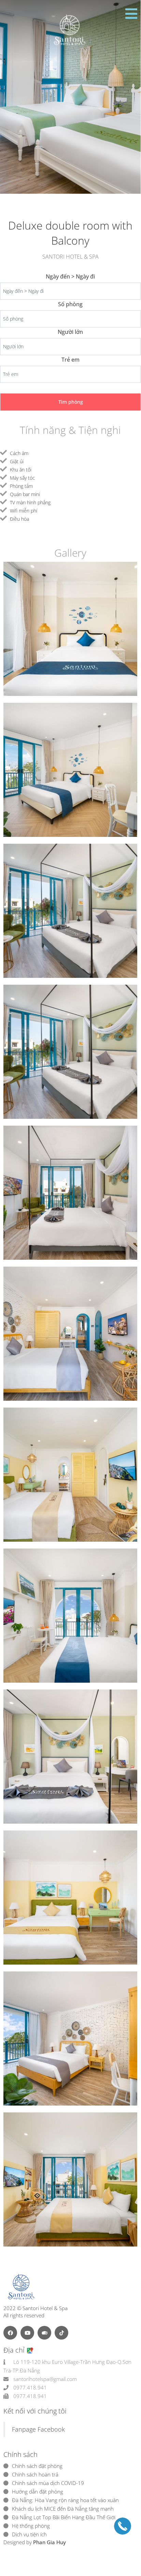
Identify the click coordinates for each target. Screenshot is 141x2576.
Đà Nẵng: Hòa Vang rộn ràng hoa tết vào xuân (65, 2500)
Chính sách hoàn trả (35, 2474)
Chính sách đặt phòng (37, 2466)
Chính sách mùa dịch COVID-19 (48, 2483)
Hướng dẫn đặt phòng (38, 2491)
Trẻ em (70, 360)
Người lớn (70, 332)
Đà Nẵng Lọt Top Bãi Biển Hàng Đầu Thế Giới (64, 2517)
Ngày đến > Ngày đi (70, 276)
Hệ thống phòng (31, 2526)
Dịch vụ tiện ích (29, 2534)
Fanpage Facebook (38, 2429)
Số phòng (70, 304)
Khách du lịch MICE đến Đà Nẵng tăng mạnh (63, 2509)
